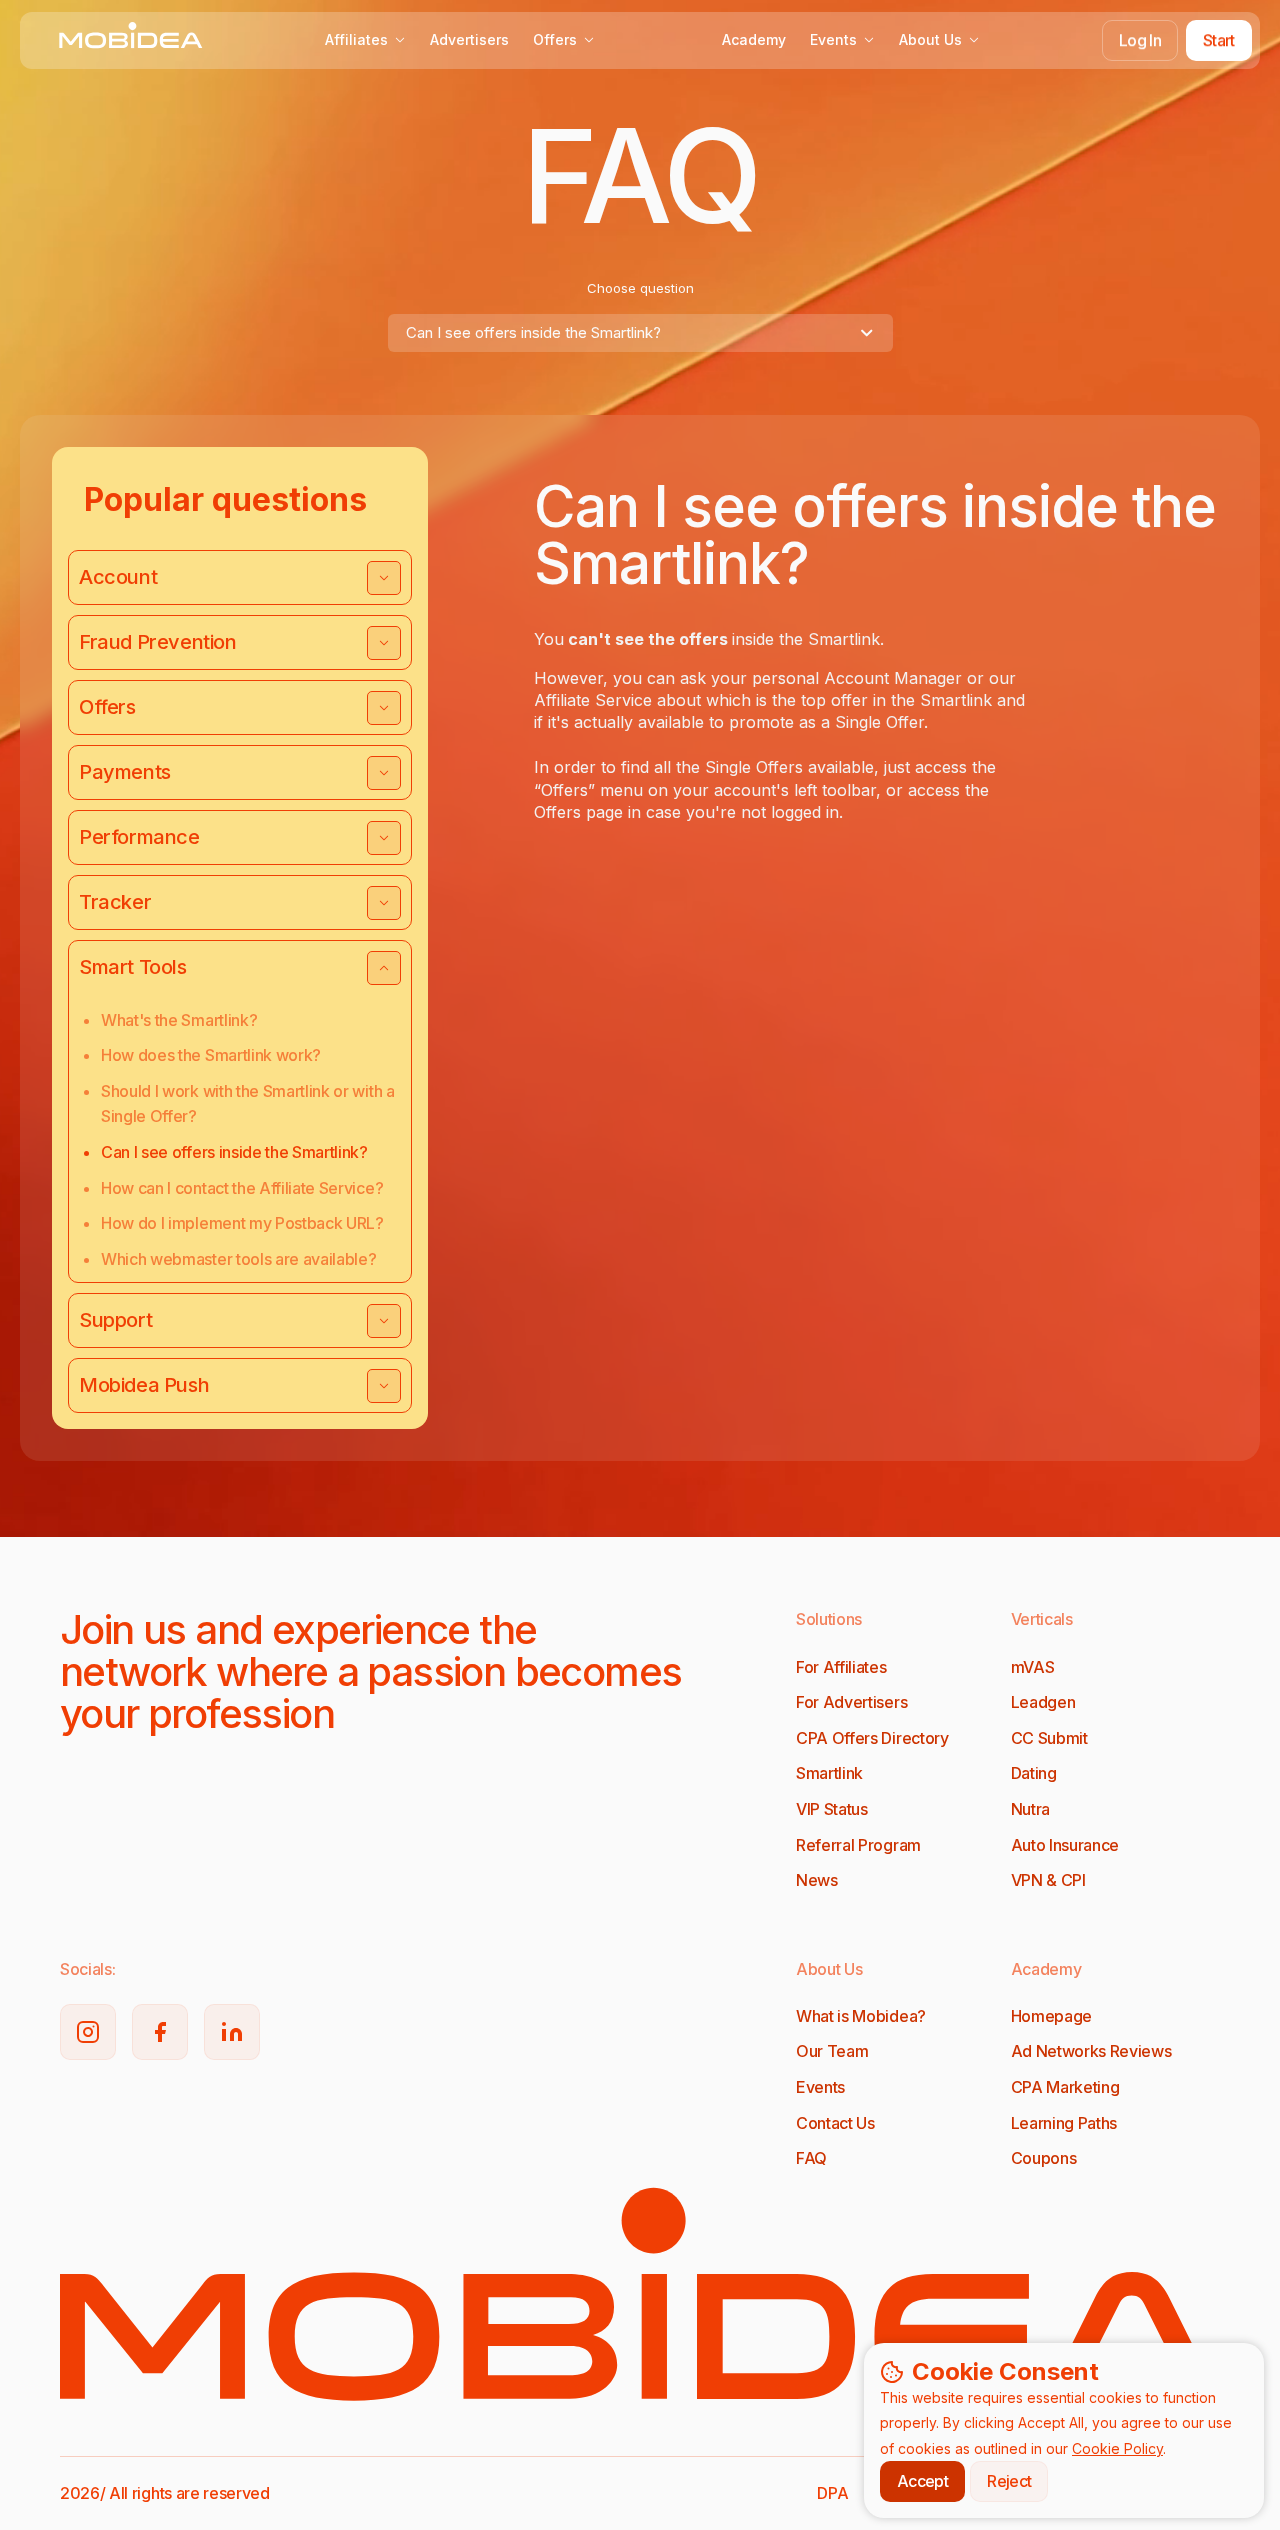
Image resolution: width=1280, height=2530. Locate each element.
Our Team (832, 2051)
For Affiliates (841, 1667)
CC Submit (1049, 1738)
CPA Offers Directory (872, 1738)
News (817, 1880)
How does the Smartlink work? (211, 1055)
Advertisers (469, 39)
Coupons (1044, 2158)
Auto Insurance (1065, 1845)
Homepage (1051, 2016)
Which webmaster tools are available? (238, 1259)
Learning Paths (1064, 2123)
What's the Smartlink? (179, 1020)
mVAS (1033, 1667)
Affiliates (356, 39)
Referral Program (858, 1845)
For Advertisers (851, 1702)
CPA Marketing (1065, 2087)
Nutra (1030, 1809)
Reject (1009, 2481)
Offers (555, 39)
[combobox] (640, 333)
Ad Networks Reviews (1091, 2051)
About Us (930, 39)
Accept (922, 2481)
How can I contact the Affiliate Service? (242, 1188)
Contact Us (835, 2123)
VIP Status (832, 1809)
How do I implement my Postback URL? (242, 1223)
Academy (754, 39)
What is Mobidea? (861, 2016)
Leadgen (1043, 1702)
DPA (832, 2493)
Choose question (640, 288)
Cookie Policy (1117, 2448)
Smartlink (829, 1773)
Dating (1034, 1773)
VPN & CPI (1048, 1880)
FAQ (811, 2158)
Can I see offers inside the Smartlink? (234, 1152)
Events (833, 39)
